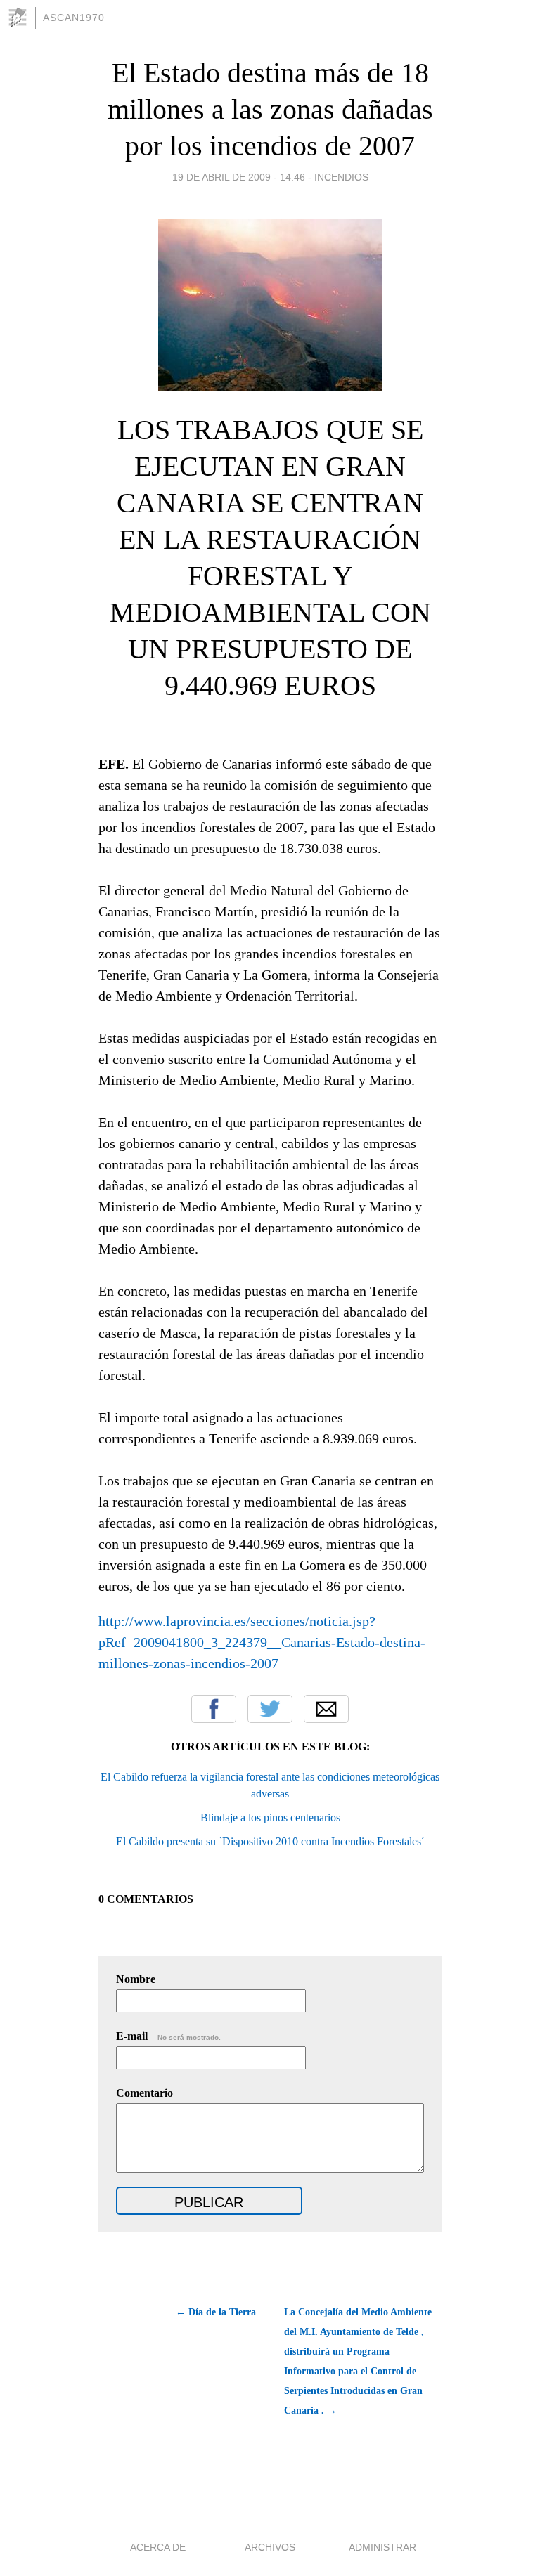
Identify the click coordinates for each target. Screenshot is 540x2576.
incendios (341, 177)
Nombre (136, 1979)
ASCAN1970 (74, 18)
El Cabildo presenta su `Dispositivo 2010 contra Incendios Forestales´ (270, 1841)
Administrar (382, 2547)
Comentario (144, 2093)
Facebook (214, 1709)
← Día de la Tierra (216, 2312)
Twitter (270, 1709)
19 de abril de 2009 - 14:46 (239, 177)
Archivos (270, 2547)
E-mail (168, 2036)
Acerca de (158, 2547)
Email (326, 1709)
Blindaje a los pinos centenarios (270, 1817)
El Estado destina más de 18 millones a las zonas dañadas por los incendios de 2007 (270, 109)
